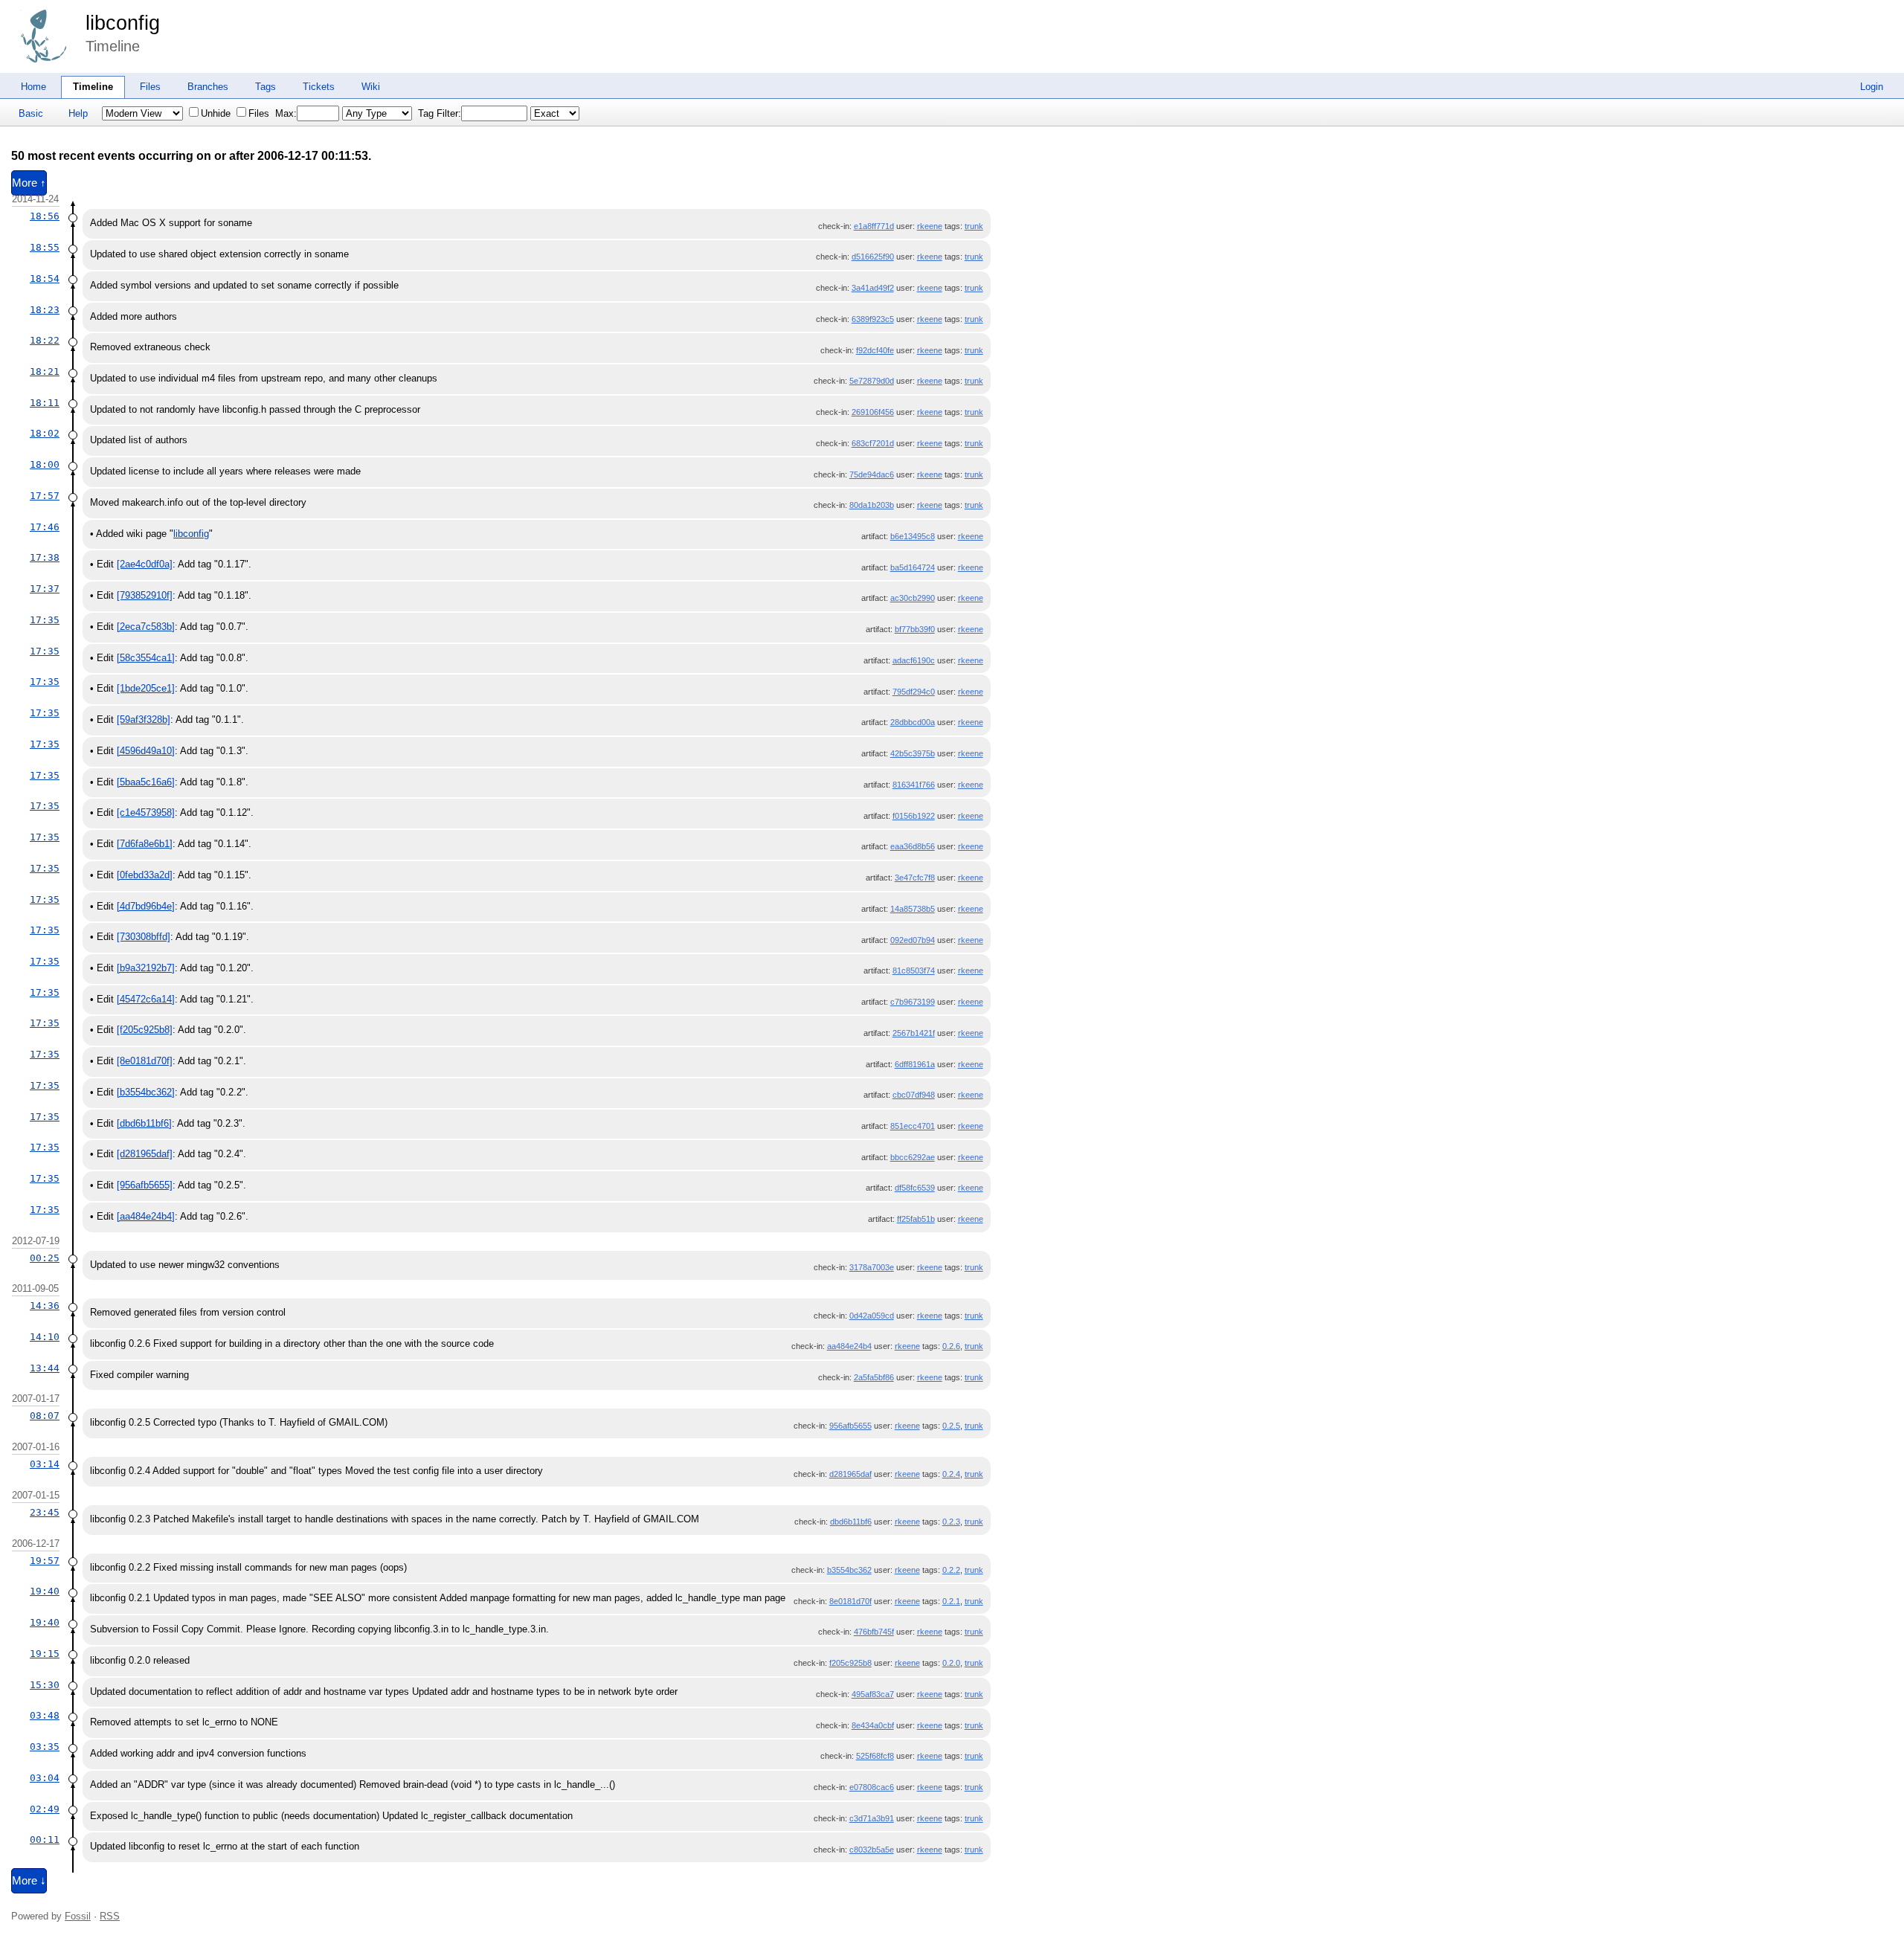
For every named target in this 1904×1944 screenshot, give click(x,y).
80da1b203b (872, 505)
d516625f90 (873, 257)
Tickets (319, 87)
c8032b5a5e (872, 1850)
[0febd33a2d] (145, 875)
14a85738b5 (913, 909)
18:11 (45, 403)
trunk (974, 226)
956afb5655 (850, 1426)
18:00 (45, 464)
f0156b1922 (914, 816)
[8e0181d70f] (145, 1061)
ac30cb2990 (913, 598)
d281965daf (850, 1474)
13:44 (45, 1368)
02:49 (45, 1809)
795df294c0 (914, 692)
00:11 (45, 1840)
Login (1872, 87)
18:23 (45, 310)
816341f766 (914, 785)
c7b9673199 (913, 1002)
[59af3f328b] (144, 720)
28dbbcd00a (913, 722)
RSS (110, 1916)
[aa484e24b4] (146, 1216)
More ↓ (29, 1881)
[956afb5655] (145, 1185)
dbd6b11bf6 (851, 1522)
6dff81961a (915, 1064)
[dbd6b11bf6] (144, 1123)
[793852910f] (145, 595)
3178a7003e (872, 1267)
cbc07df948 (914, 1095)
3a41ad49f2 (873, 288)
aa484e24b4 (849, 1346)
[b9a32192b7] (146, 968)
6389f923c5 (873, 319)
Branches (208, 87)
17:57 (45, 496)
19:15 (45, 1654)
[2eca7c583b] (146, 627)
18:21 (45, 371)
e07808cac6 (872, 1787)
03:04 (45, 1778)
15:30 (45, 1685)
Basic (31, 113)
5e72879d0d (872, 381)
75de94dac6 (872, 474)
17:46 (45, 527)
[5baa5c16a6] (146, 782)
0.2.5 (951, 1426)
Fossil (78, 1916)
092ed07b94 (913, 940)
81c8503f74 (914, 971)
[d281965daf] (145, 1154)
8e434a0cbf (873, 1725)
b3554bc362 (849, 1570)
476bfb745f (874, 1632)
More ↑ (29, 183)
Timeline (93, 87)
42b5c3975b (913, 753)
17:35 (45, 620)
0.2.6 (951, 1346)
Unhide (216, 113)
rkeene (930, 226)
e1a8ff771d (874, 226)
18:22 (45, 340)
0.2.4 (951, 1474)
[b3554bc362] (146, 1092)
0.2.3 (951, 1522)
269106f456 (873, 412)
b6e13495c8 (913, 536)
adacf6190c (914, 660)
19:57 (45, 1561)
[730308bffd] (144, 937)
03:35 (45, 1747)
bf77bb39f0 (915, 629)
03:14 (45, 1464)
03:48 (45, 1715)
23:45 (45, 1512)
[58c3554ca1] (146, 658)
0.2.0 (951, 1663)
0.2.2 (951, 1570)
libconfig (123, 23)
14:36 (45, 1306)
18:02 (45, 433)
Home (33, 87)
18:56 (45, 216)
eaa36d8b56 (913, 846)
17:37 (45, 589)
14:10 (45, 1337)
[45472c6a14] (146, 999)
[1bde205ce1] (146, 688)
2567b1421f (914, 1033)
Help (78, 113)
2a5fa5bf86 (874, 1377)
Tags (266, 87)
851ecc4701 (913, 1126)
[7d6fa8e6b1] (145, 844)
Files (150, 87)
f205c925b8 (850, 1663)
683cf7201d (873, 443)
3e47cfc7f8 (915, 878)
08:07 (45, 1416)
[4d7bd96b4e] (146, 906)
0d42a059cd (872, 1316)
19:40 (45, 1591)
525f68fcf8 (875, 1756)
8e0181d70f (850, 1601)
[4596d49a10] (146, 751)
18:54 (45, 279)
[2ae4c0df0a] (145, 564)
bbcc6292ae (913, 1157)
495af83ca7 (873, 1694)
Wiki (371, 87)
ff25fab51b (916, 1219)
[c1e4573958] (146, 812)
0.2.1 (951, 1601)
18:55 (45, 247)
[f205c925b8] (145, 1030)
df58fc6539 (915, 1188)
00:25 (45, 1258)
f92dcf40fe (875, 350)
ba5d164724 (913, 567)
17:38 (45, 557)
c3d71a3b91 (872, 1818)
